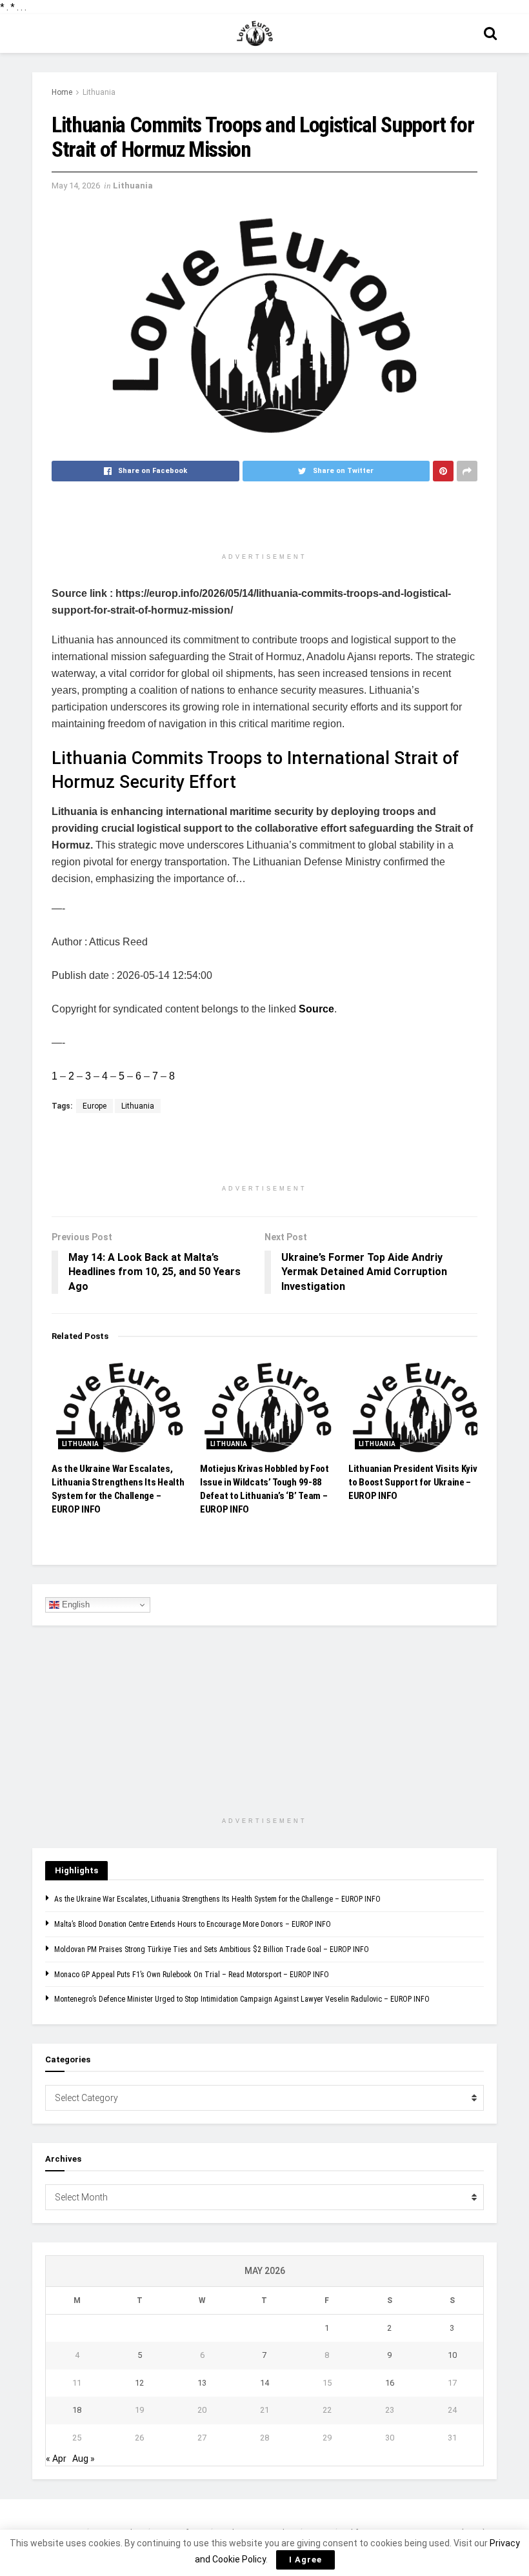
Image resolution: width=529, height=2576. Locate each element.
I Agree (305, 2560)
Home (62, 92)
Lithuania (99, 92)
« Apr (56, 2459)
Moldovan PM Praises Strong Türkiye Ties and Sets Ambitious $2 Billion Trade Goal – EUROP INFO (212, 1949)
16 (390, 2383)
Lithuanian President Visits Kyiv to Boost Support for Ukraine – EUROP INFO (413, 1482)
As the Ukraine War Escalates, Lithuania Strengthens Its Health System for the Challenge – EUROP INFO (217, 1899)
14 (264, 2383)
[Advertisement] (264, 523)
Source (316, 1009)
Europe (95, 1106)
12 (139, 2383)
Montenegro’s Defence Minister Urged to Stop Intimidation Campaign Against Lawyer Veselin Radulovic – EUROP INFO (242, 1999)
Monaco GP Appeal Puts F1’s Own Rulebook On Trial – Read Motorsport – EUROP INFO (192, 1975)
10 (452, 2355)
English (75, 1605)
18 (77, 2410)
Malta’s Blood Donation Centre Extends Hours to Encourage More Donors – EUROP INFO (193, 1924)
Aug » (84, 2459)
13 (202, 2383)
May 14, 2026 (76, 186)
